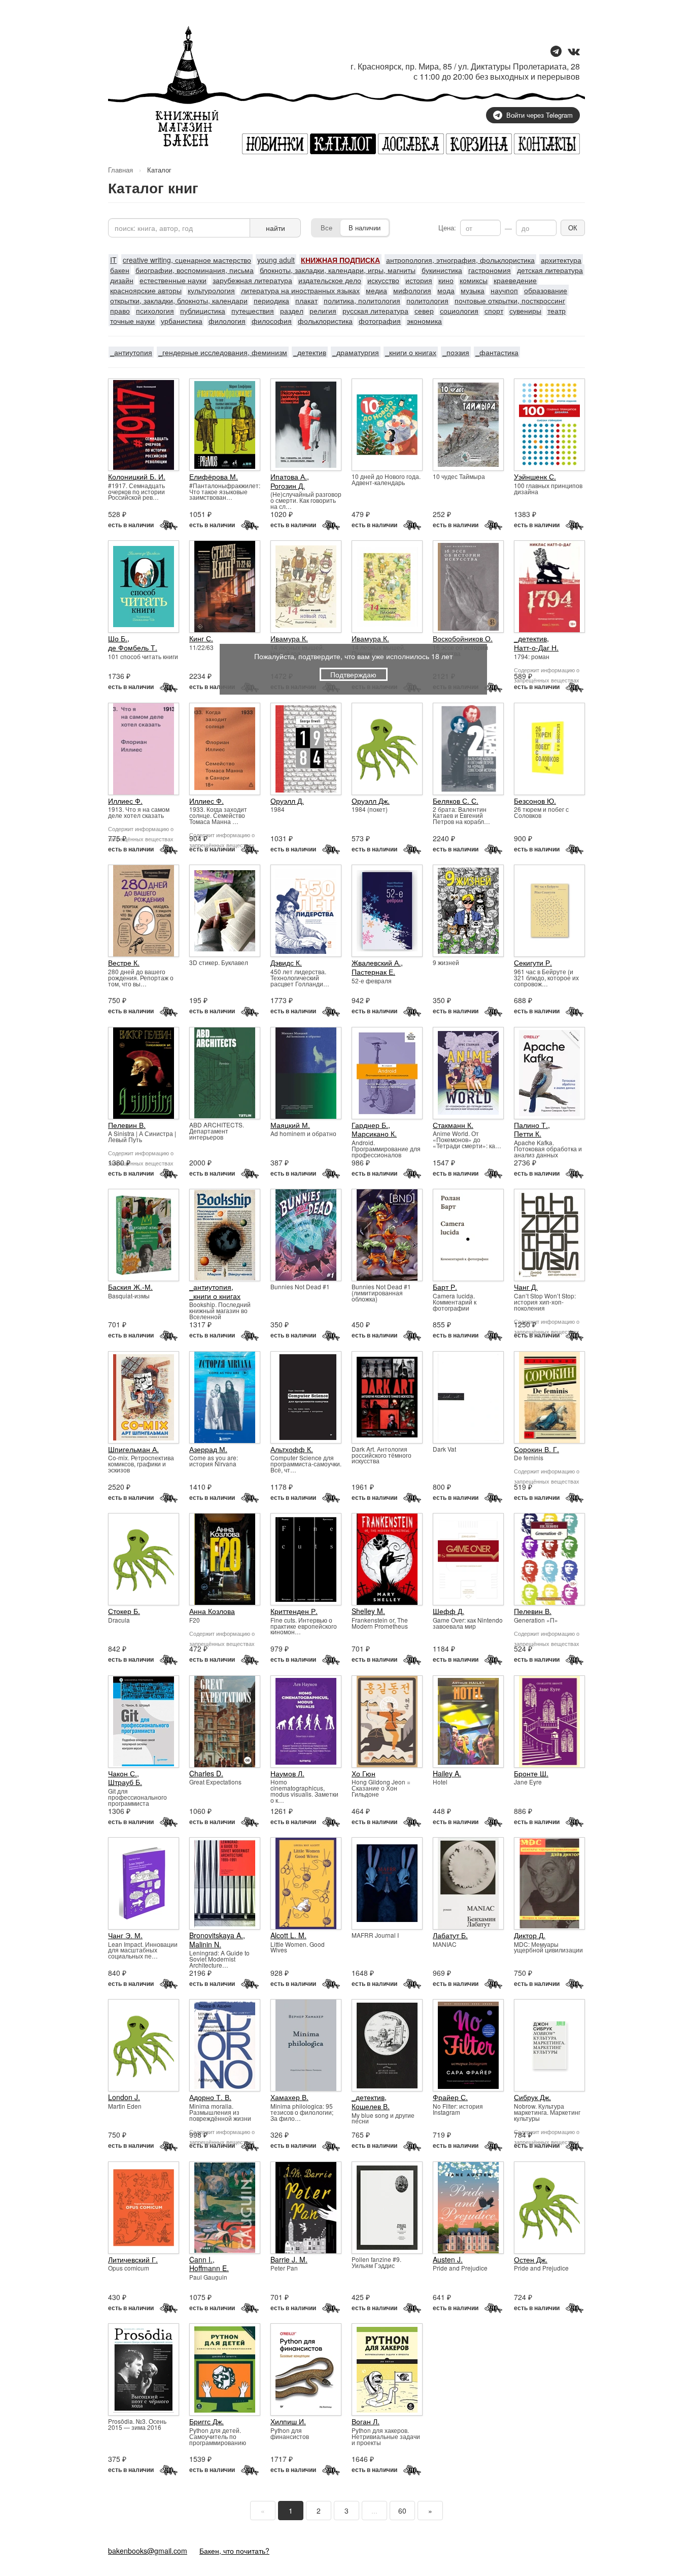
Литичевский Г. (133, 2259)
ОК (573, 228)
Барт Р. (445, 1287)
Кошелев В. (371, 2106)
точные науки (132, 321)
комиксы (474, 280)
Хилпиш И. (288, 2421)
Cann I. (201, 2259)
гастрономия (490, 270)
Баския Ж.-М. (130, 1287)
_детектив (310, 352)
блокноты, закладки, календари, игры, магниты (338, 270)
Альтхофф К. (292, 1449)
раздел (292, 311)
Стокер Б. (124, 1611)
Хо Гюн (363, 1773)
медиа (376, 290)
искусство (383, 280)
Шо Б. (118, 638)
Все (326, 228)
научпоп (504, 290)
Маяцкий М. (290, 1125)
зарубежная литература (252, 280)
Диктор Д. (530, 1935)
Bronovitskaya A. (216, 1935)
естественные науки (173, 280)
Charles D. (206, 1773)
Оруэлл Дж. (371, 801)
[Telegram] (556, 52)
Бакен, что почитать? (234, 2551)
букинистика (442, 270)
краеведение (515, 280)
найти (275, 228)
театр (557, 311)
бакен (120, 270)
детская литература (550, 270)
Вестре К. (124, 963)
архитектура (561, 260)
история (419, 280)
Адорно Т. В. (210, 2097)
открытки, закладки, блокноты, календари (179, 300)
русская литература (375, 311)
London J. (124, 2097)
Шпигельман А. (133, 1449)
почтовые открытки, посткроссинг (510, 300)
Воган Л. (366, 2421)
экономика (424, 321)
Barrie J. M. (289, 2259)
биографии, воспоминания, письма (195, 270)
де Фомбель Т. (133, 647)
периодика (271, 300)
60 (402, 2511)
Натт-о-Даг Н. (536, 647)
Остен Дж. (531, 2259)
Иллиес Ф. (125, 801)
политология (427, 300)
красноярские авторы (146, 290)
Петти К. (528, 1134)
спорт (494, 311)
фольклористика (325, 321)
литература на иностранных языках (300, 290)
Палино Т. (531, 1125)
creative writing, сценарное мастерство (187, 260)
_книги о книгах (411, 352)
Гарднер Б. (370, 1125)
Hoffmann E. (209, 2268)
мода (446, 290)
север (424, 311)
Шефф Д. (448, 1611)
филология (227, 321)
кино (446, 280)
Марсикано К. (374, 1134)
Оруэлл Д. (287, 801)
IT (113, 260)
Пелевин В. (127, 1125)
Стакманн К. (453, 1125)
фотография (380, 321)
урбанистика (182, 321)
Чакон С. (123, 1773)
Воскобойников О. (463, 638)
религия (323, 311)
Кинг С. (201, 638)
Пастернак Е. (373, 972)
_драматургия (356, 352)
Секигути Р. (533, 963)
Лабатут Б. (450, 1935)
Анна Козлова (212, 1611)
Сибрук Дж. (532, 2097)
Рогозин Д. (288, 486)
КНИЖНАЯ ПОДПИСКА (340, 260)
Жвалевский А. (376, 963)
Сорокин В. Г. (536, 1449)
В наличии (365, 228)
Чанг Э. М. (125, 1935)
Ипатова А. (289, 476)
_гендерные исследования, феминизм (223, 352)
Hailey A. (447, 1773)
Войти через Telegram (540, 115)
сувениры (525, 311)
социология (459, 311)
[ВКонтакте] (574, 52)
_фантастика (497, 352)
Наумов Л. (287, 1773)
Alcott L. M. (288, 1935)
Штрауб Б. (125, 1782)
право (120, 311)
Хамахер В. (289, 2097)
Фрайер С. (450, 2097)
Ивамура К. (289, 638)
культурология (211, 290)
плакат (306, 300)
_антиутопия (131, 352)
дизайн (122, 280)
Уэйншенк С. (535, 476)
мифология (412, 290)
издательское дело (330, 280)
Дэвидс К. (286, 963)
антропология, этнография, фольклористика (460, 260)
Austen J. (448, 2259)
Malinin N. (205, 1944)
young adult (276, 260)
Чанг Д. (526, 1287)
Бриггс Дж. (206, 2421)
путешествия (253, 311)
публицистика (203, 311)
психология (155, 311)
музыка (473, 290)
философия (272, 321)
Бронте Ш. (531, 1773)
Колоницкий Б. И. (137, 476)
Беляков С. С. (456, 801)
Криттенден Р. (294, 1611)
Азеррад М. (208, 1449)
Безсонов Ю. (535, 801)
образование (546, 290)
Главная (120, 170)
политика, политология (362, 300)
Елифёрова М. (214, 476)
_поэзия (456, 352)
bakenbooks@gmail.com (148, 2551)
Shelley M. (368, 1611)
